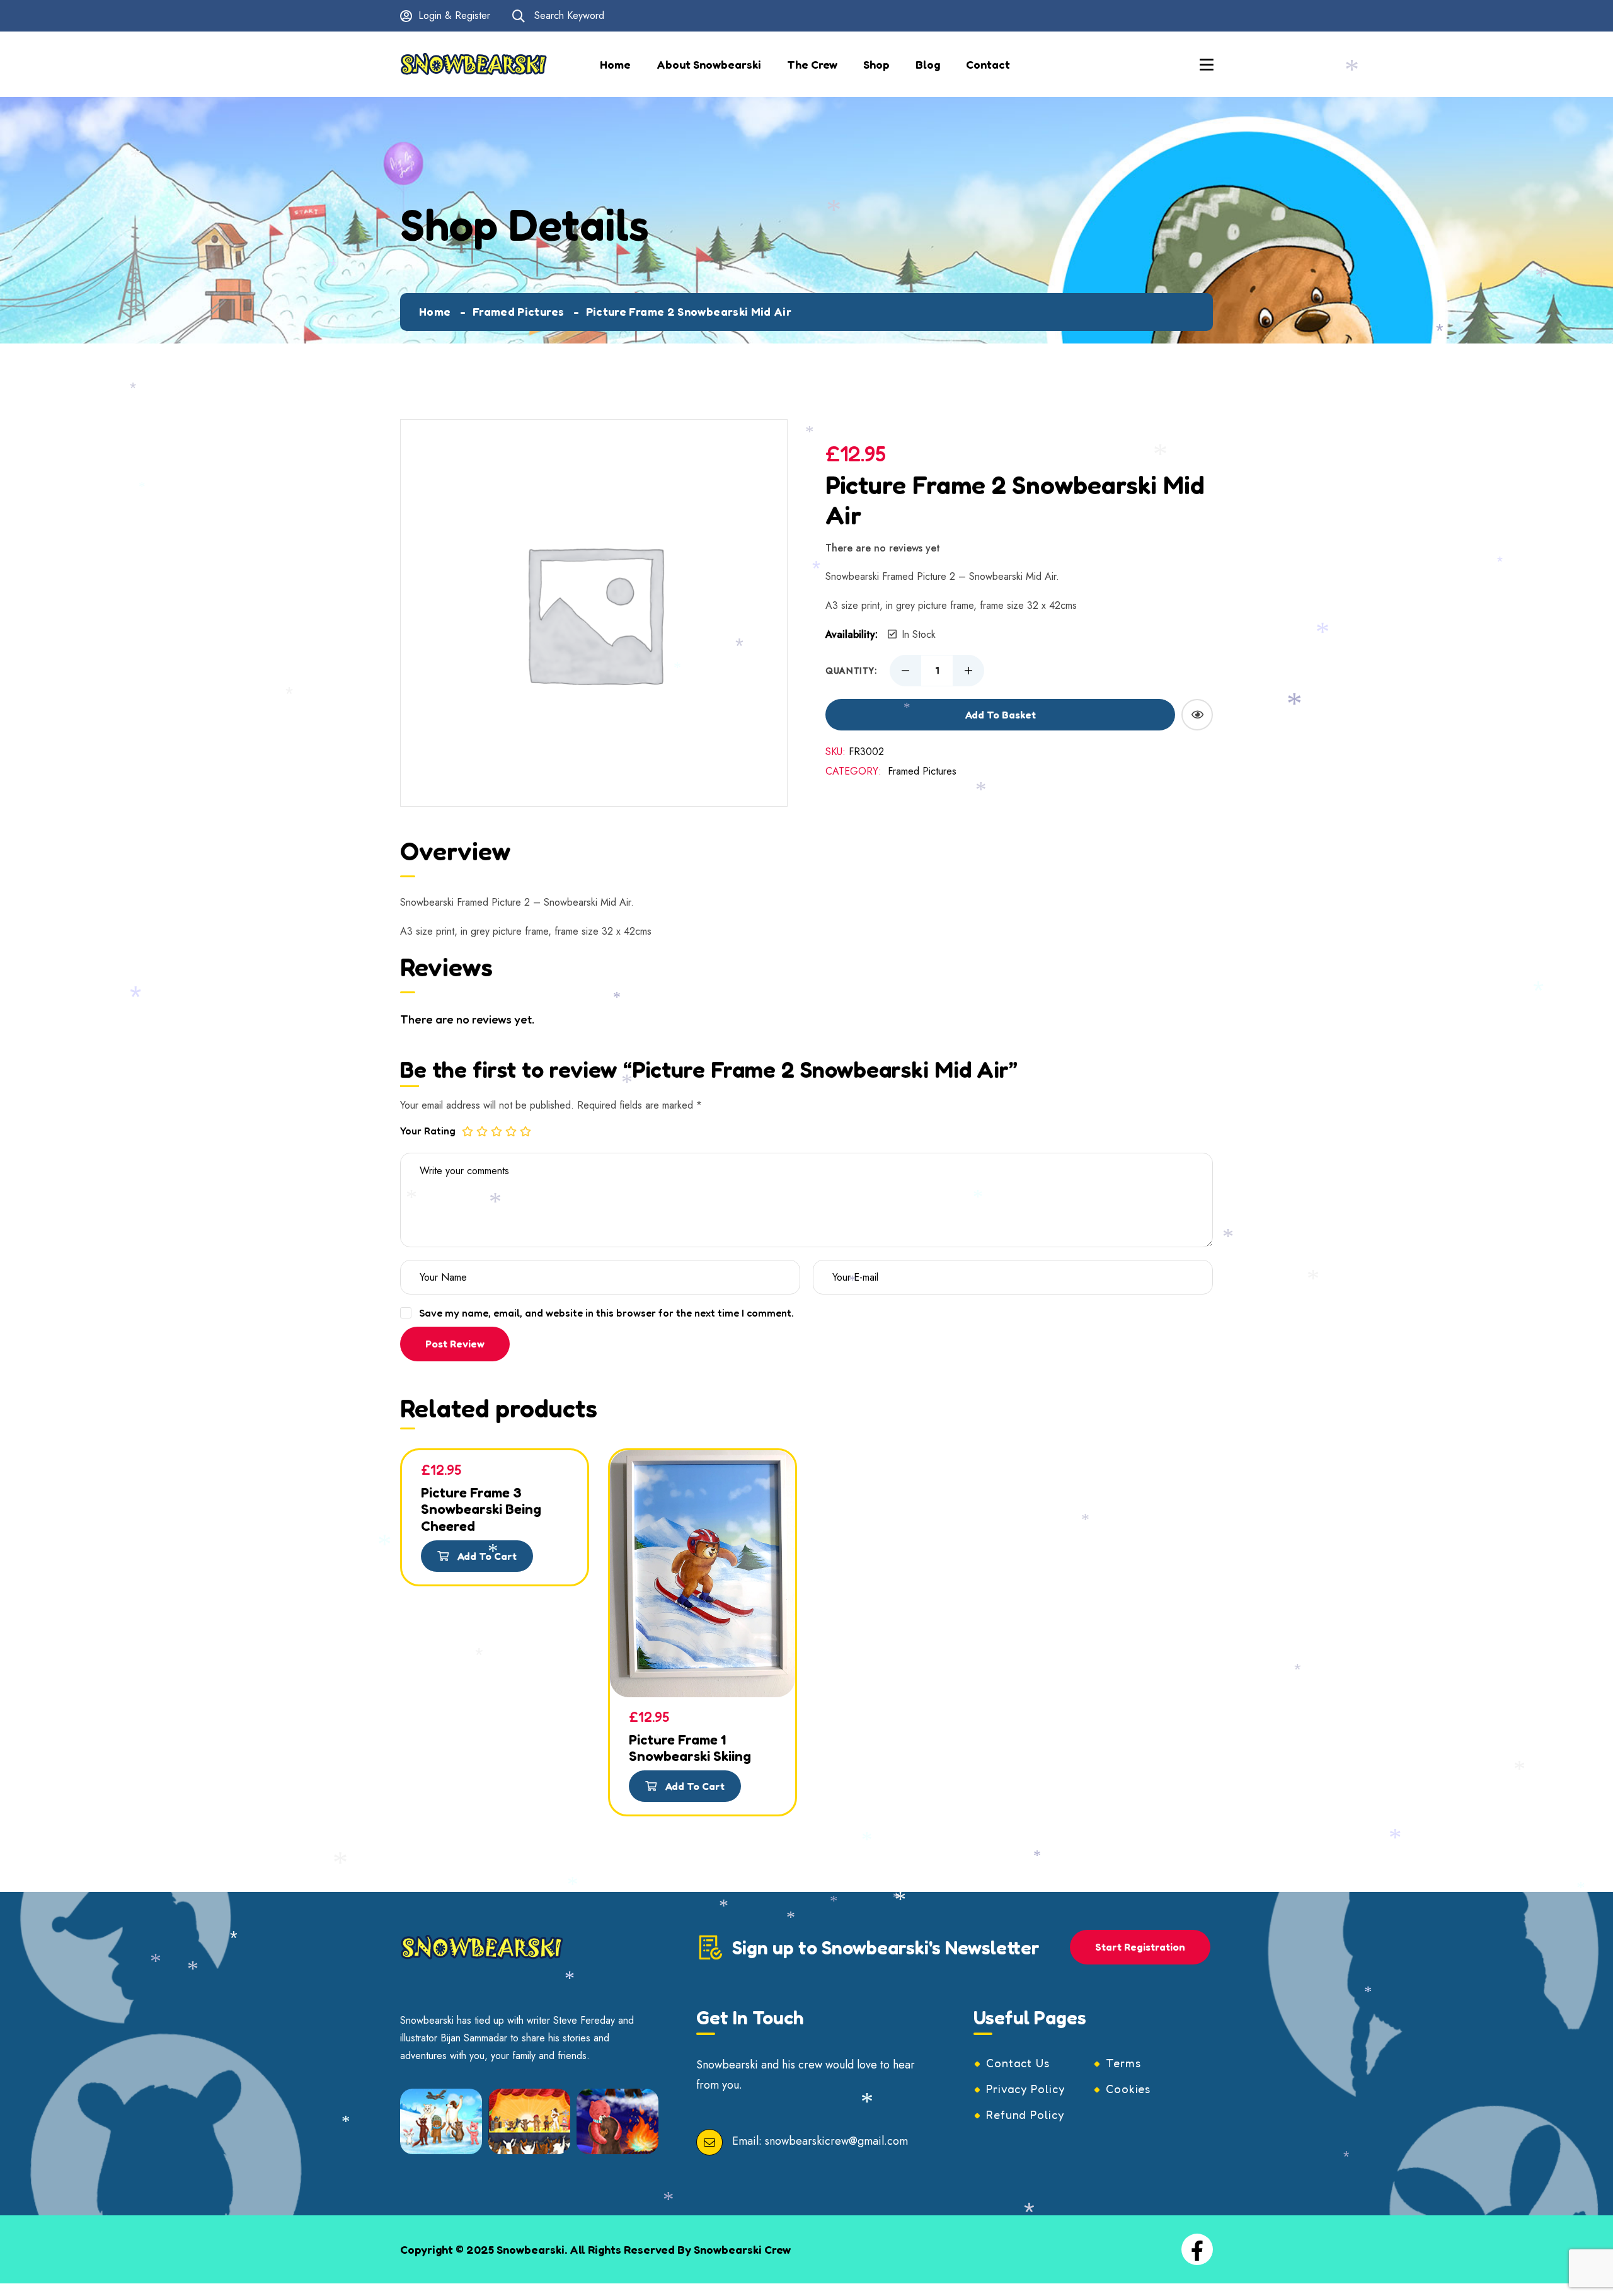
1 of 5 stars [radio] (468, 1131)
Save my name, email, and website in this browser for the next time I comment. (606, 1313)
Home (615, 64)
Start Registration (1140, 1947)
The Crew (812, 64)
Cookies (1128, 2089)
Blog (928, 64)
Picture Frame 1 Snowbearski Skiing (690, 1748)
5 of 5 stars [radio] (525, 1131)
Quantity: (851, 671)
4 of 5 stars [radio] (511, 1131)
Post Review (455, 1344)
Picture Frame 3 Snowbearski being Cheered (481, 1509)
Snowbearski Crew (742, 2249)
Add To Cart (486, 1556)
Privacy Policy (1025, 2089)
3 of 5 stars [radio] (497, 1131)
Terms (1123, 2063)
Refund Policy (1025, 2114)
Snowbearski (531, 2249)
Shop (876, 64)
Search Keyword (568, 15)
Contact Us (1018, 2063)
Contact (988, 64)
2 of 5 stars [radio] (482, 1131)
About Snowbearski (709, 64)
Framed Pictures (518, 311)
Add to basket (1001, 715)
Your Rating (428, 1131)
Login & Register (454, 15)
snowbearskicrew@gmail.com (836, 2142)
